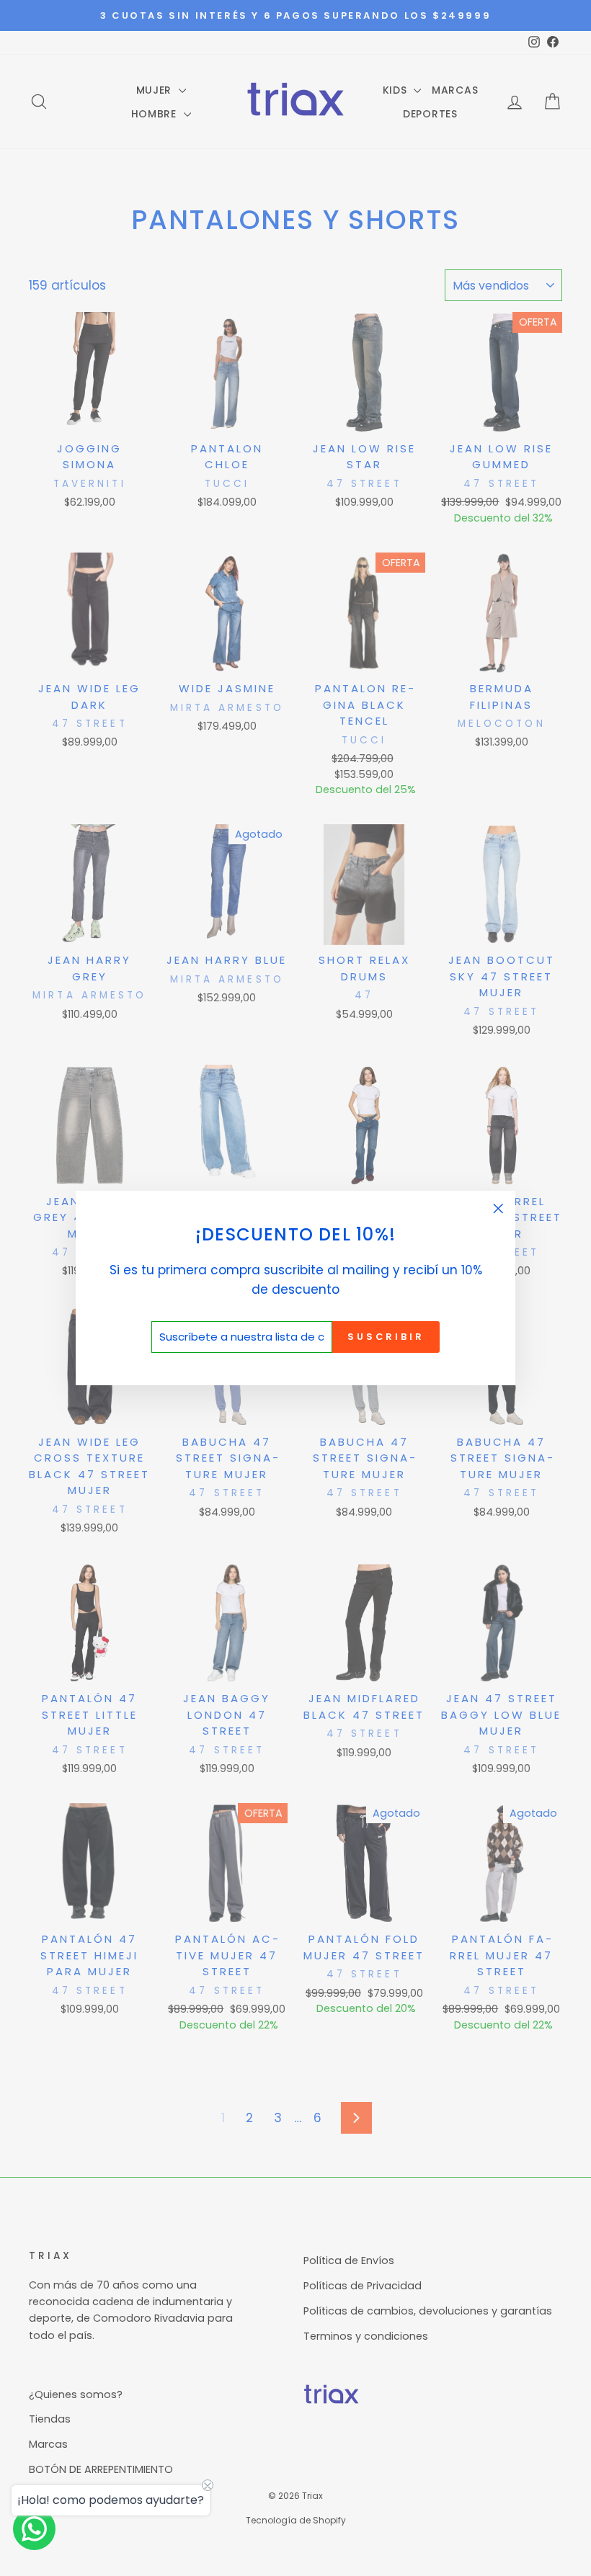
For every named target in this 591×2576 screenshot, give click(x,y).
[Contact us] (34, 2529)
